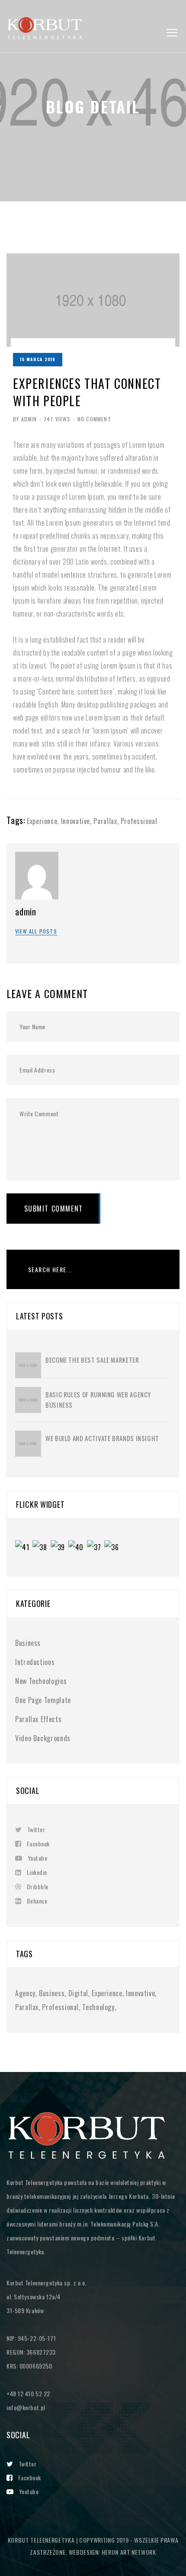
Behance (37, 1901)
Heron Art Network (128, 2552)
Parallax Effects (38, 1719)
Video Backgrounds (43, 1738)
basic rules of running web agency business (98, 1400)
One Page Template (43, 1700)
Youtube (37, 1858)
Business (28, 1643)
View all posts (36, 931)
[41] (24, 1548)
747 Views (57, 419)
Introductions (35, 1662)
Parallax (105, 821)
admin (26, 911)
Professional (139, 821)
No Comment (94, 419)
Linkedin (37, 1872)
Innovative (75, 821)
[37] (96, 1548)
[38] (41, 1548)
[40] (78, 1548)
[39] (59, 1548)
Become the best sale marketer (92, 1360)
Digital (78, 1993)
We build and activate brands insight (102, 1438)
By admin (25, 419)
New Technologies (41, 1681)
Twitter (36, 1829)
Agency (25, 1993)
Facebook (38, 1844)
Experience (42, 821)
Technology (98, 2007)
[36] (113, 1548)
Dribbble (38, 1886)
